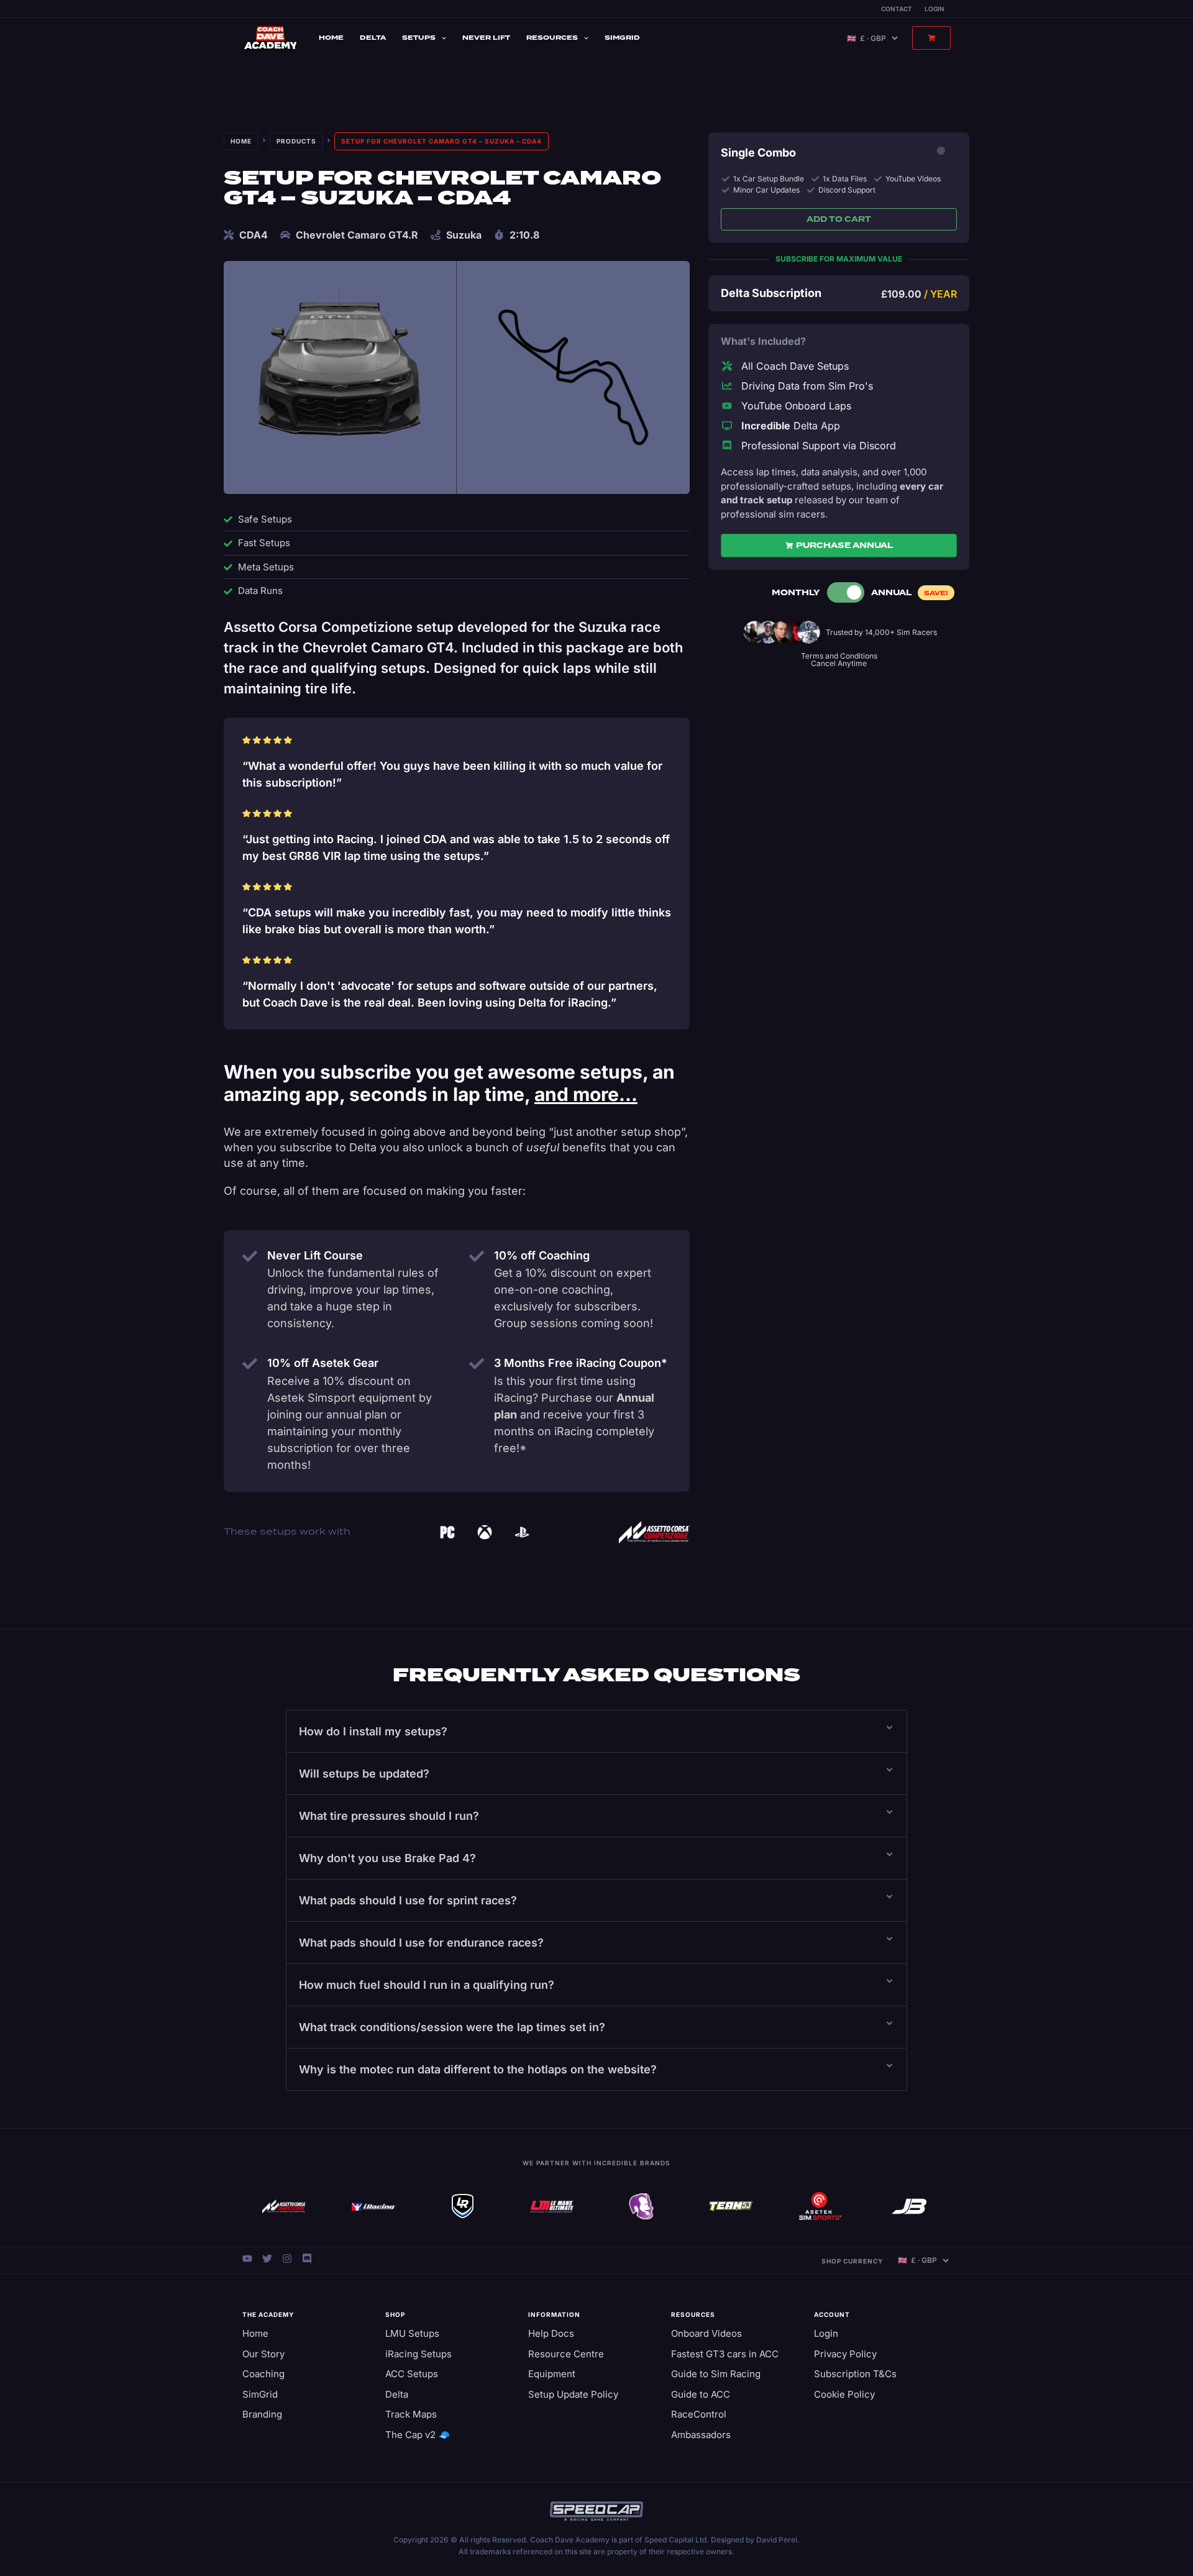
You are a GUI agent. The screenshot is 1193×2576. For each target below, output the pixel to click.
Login (935, 9)
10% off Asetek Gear (323, 1363)
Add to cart (839, 219)
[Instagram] (287, 2259)
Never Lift (486, 38)
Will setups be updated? (364, 1774)
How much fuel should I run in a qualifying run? (427, 1985)
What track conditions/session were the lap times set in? (452, 2027)
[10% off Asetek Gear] (250, 1364)
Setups (419, 38)
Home (331, 38)
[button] (596, 1731)
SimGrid (622, 38)
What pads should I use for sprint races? (408, 1900)
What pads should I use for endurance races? (421, 1943)
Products (296, 141)
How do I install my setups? (373, 1731)
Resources (552, 38)
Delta (373, 38)
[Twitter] (267, 2259)
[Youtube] (247, 2259)
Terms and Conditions (839, 656)
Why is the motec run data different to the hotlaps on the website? (478, 2069)
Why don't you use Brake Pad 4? (387, 1858)
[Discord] (307, 2259)
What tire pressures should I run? (389, 1816)
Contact (897, 9)
